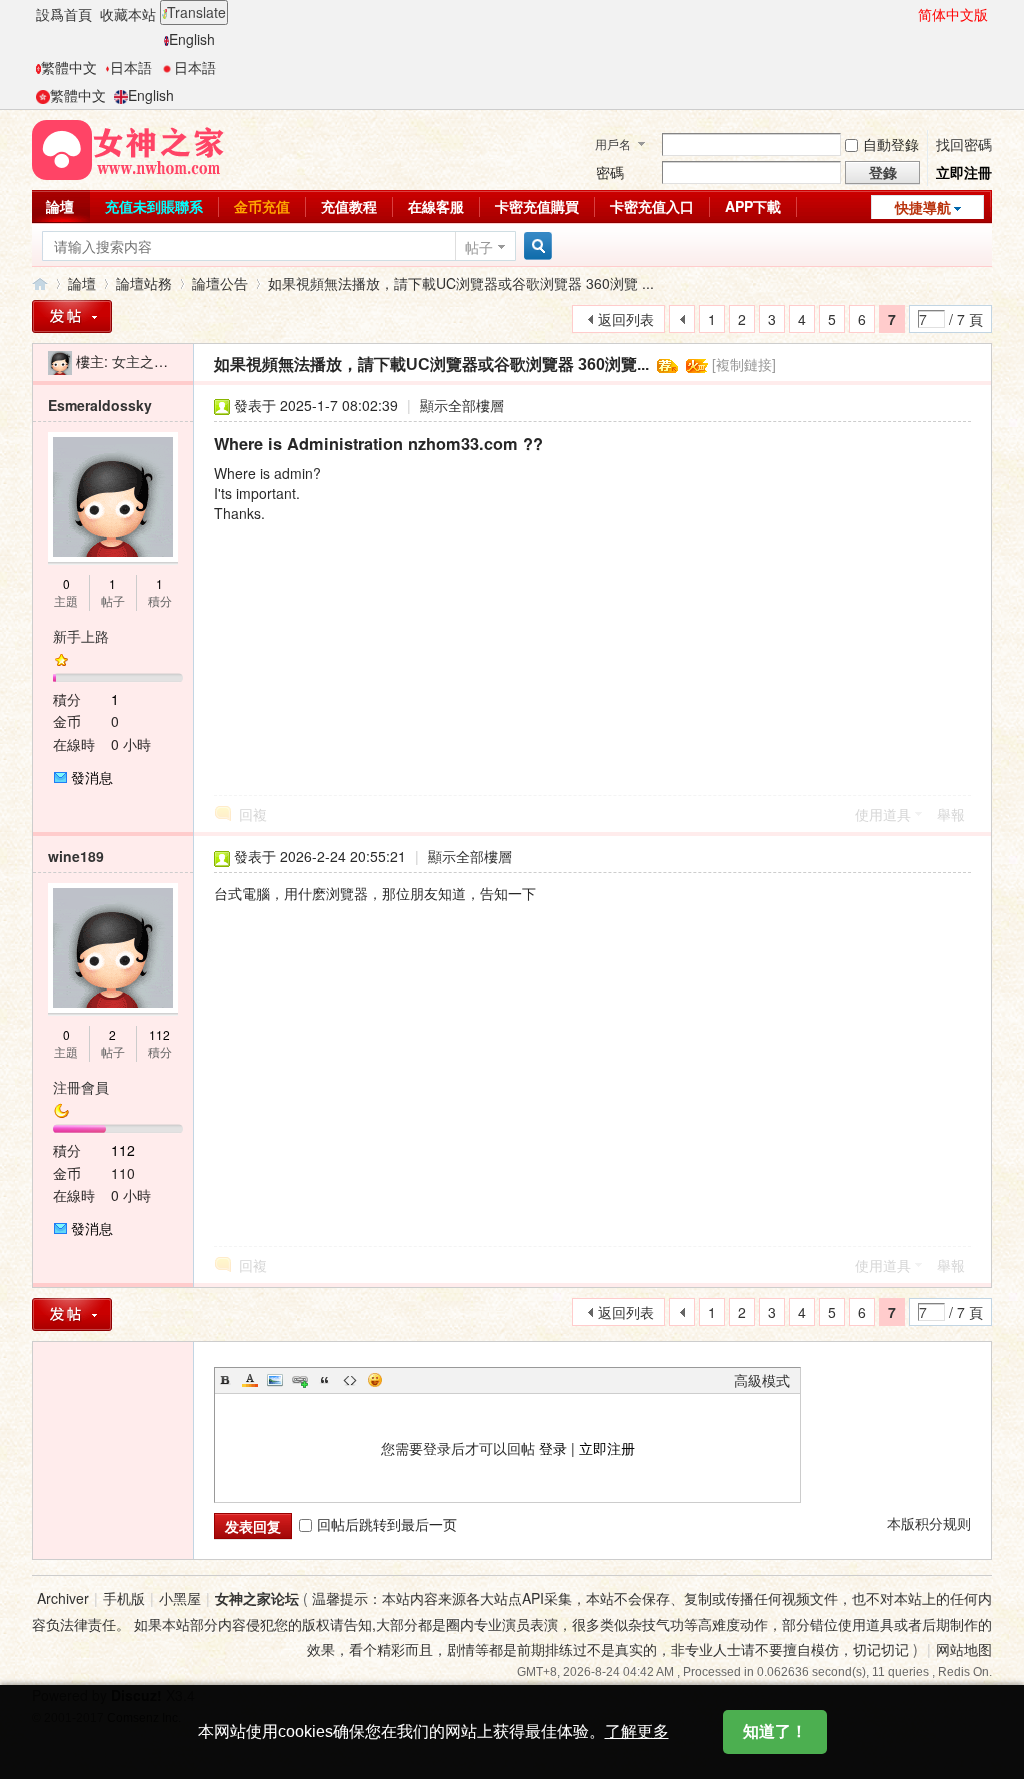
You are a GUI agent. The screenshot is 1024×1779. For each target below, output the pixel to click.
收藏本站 (128, 14)
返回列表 (626, 319)
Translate (196, 12)
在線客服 (436, 206)
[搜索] (535, 246)
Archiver (63, 1598)
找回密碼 (964, 144)
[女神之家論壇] (128, 148)
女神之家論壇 (40, 283)
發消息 (92, 777)
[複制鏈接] (744, 364)
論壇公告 (220, 283)
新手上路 (81, 636)
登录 (553, 1448)
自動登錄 (891, 144)
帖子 (479, 247)
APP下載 (753, 206)
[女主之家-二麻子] (60, 361)
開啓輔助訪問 (909, 14)
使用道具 (883, 814)
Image (275, 1380)
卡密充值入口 (652, 206)
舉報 (951, 814)
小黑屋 (180, 1598)
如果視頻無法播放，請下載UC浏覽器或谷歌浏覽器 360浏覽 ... (461, 283)
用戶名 (613, 143)
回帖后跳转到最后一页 (387, 1524)
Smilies (375, 1380)
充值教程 (349, 206)
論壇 (60, 206)
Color (250, 1380)
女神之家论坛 (257, 1598)
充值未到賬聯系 (154, 206)
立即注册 (607, 1448)
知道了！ (775, 1731)
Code (350, 1380)
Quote (325, 1380)
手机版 (124, 1598)
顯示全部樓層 (462, 405)
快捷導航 (923, 207)
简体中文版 (953, 14)
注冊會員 (81, 1087)
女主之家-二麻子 (163, 361)
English (192, 39)
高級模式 (762, 1380)
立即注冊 (964, 172)
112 (159, 1034)
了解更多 (637, 1731)
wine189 (76, 856)
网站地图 (964, 1649)
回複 (253, 814)
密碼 (610, 172)
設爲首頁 (64, 14)
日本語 (131, 67)
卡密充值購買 (537, 206)
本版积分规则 (929, 1523)
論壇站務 (144, 283)
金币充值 (262, 206)
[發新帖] (72, 316)
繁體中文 (69, 67)
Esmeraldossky (100, 405)
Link (300, 1380)
